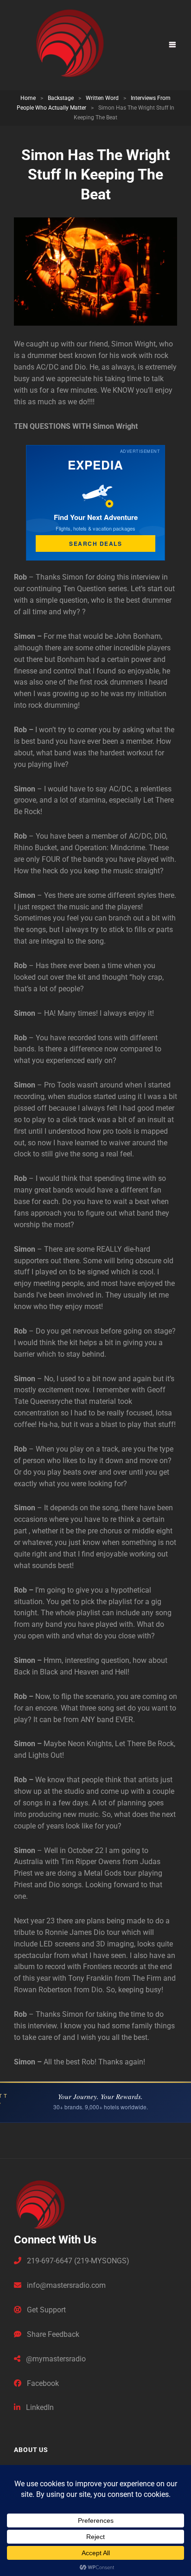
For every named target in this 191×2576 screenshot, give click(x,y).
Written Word (102, 98)
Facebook (42, 2383)
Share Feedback (52, 2334)
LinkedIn (39, 2407)
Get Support (45, 2310)
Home (28, 98)
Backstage (61, 98)
